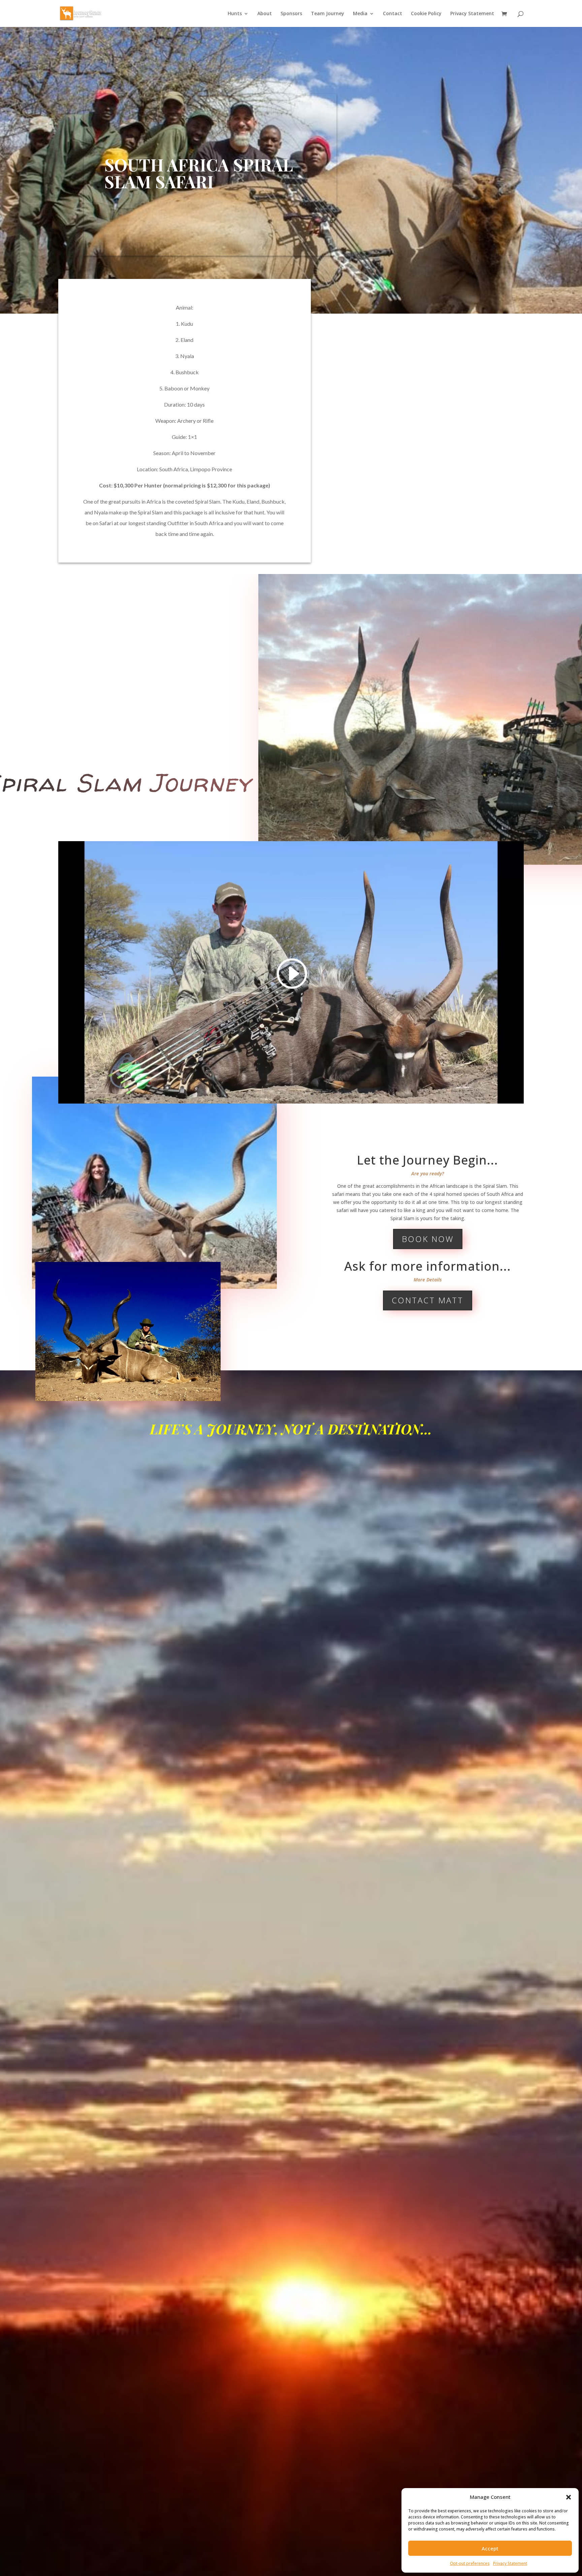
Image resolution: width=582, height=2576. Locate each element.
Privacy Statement (510, 2563)
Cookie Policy (426, 14)
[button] (569, 2497)
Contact (393, 14)
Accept (490, 2548)
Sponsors (291, 14)
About (265, 14)
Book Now (428, 1239)
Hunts (235, 14)
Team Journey (328, 14)
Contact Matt (428, 1300)
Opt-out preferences (470, 2563)
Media (360, 14)
